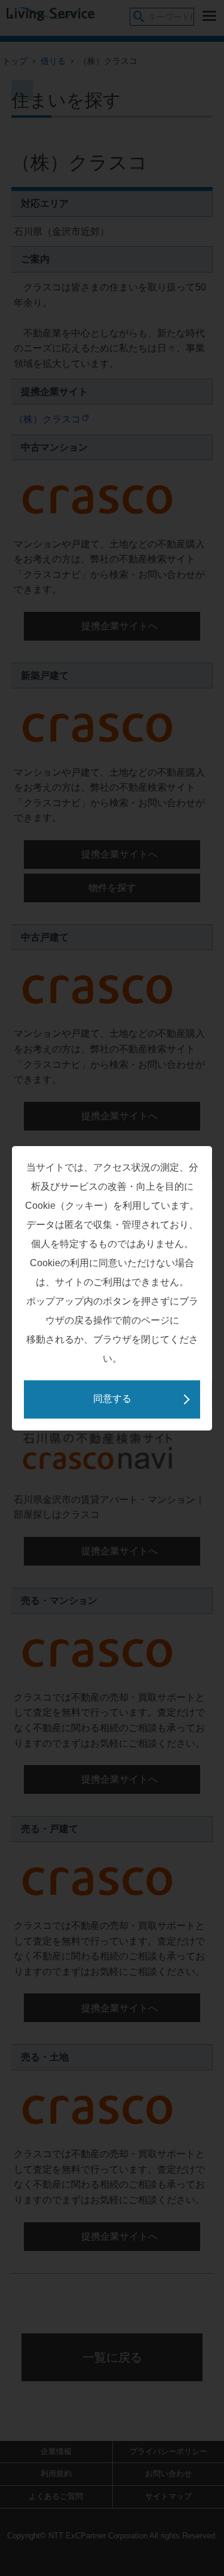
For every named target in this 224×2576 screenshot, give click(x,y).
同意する (112, 1399)
